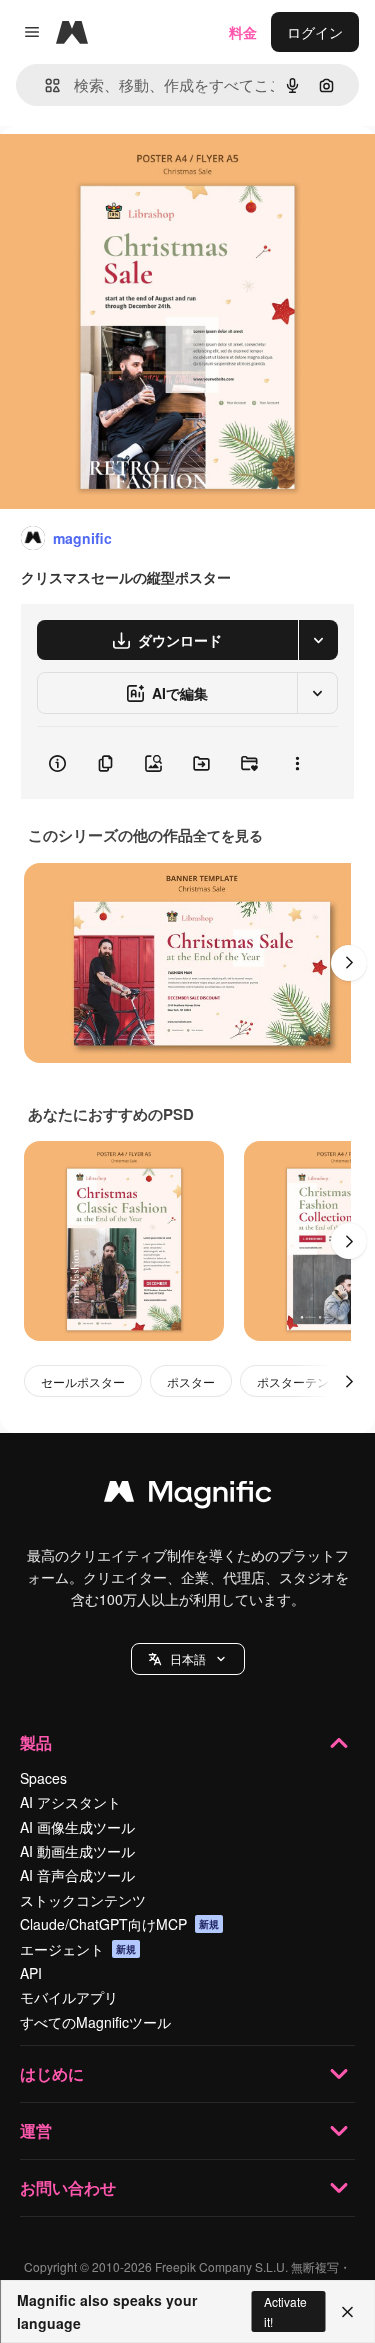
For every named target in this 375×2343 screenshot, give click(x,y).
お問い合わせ (68, 2187)
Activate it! (285, 2311)
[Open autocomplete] (44, 85)
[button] (188, 1659)
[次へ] (349, 963)
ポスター (191, 1381)
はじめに (52, 2073)
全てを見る (228, 835)
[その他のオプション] (297, 763)
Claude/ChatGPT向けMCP (119, 1924)
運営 (36, 2130)
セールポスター (83, 1381)
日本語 (188, 1658)
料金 (243, 32)
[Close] (347, 2312)
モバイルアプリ (69, 1997)
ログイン (315, 32)
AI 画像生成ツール (77, 1827)
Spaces (43, 1778)
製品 (36, 1742)
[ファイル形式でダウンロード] (318, 640)
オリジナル (137, 171)
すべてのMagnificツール (95, 2022)
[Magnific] (188, 1496)
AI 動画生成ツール (77, 1851)
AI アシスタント (70, 1802)
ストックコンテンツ (83, 1900)
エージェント (78, 1949)
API (31, 1973)
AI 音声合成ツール (77, 1875)
